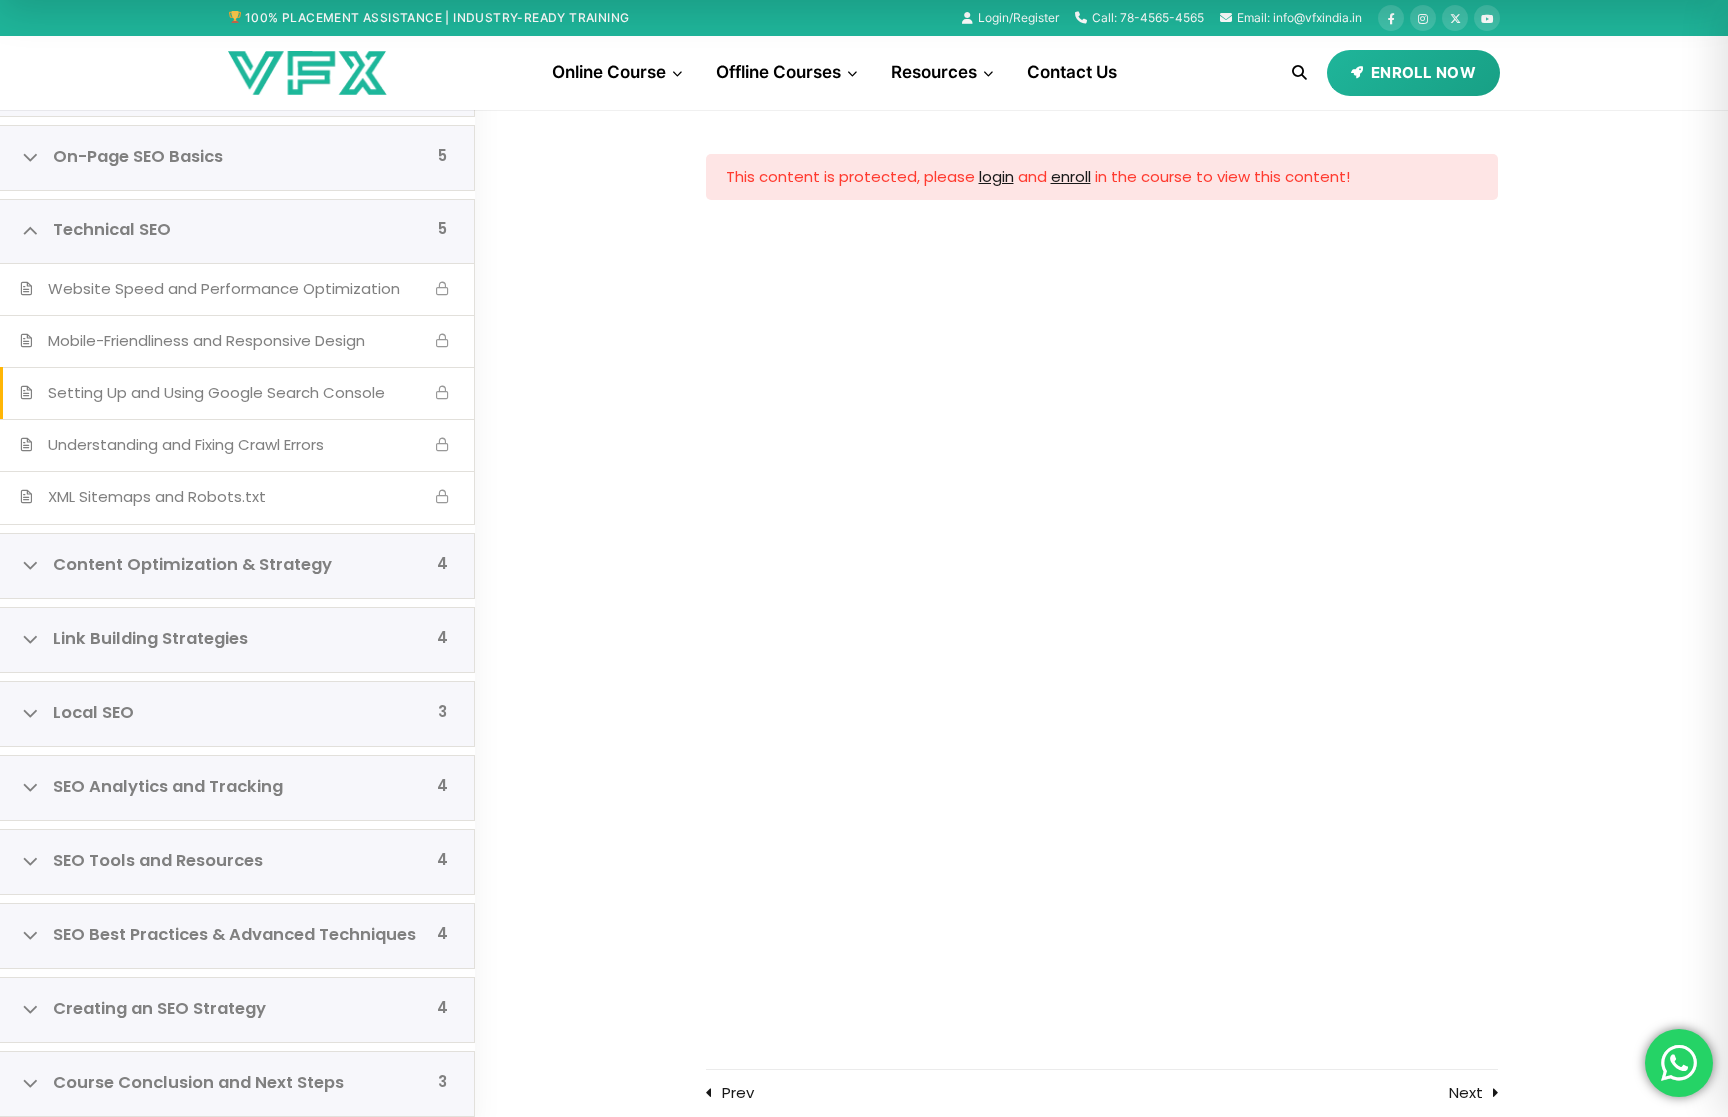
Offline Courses (778, 72)
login (996, 176)
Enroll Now (1423, 72)
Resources (934, 72)
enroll (1071, 176)
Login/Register (1018, 17)
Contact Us (1072, 72)
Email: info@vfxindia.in (1299, 17)
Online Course (609, 72)
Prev (738, 1092)
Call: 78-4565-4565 (1148, 17)
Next (1466, 1092)
